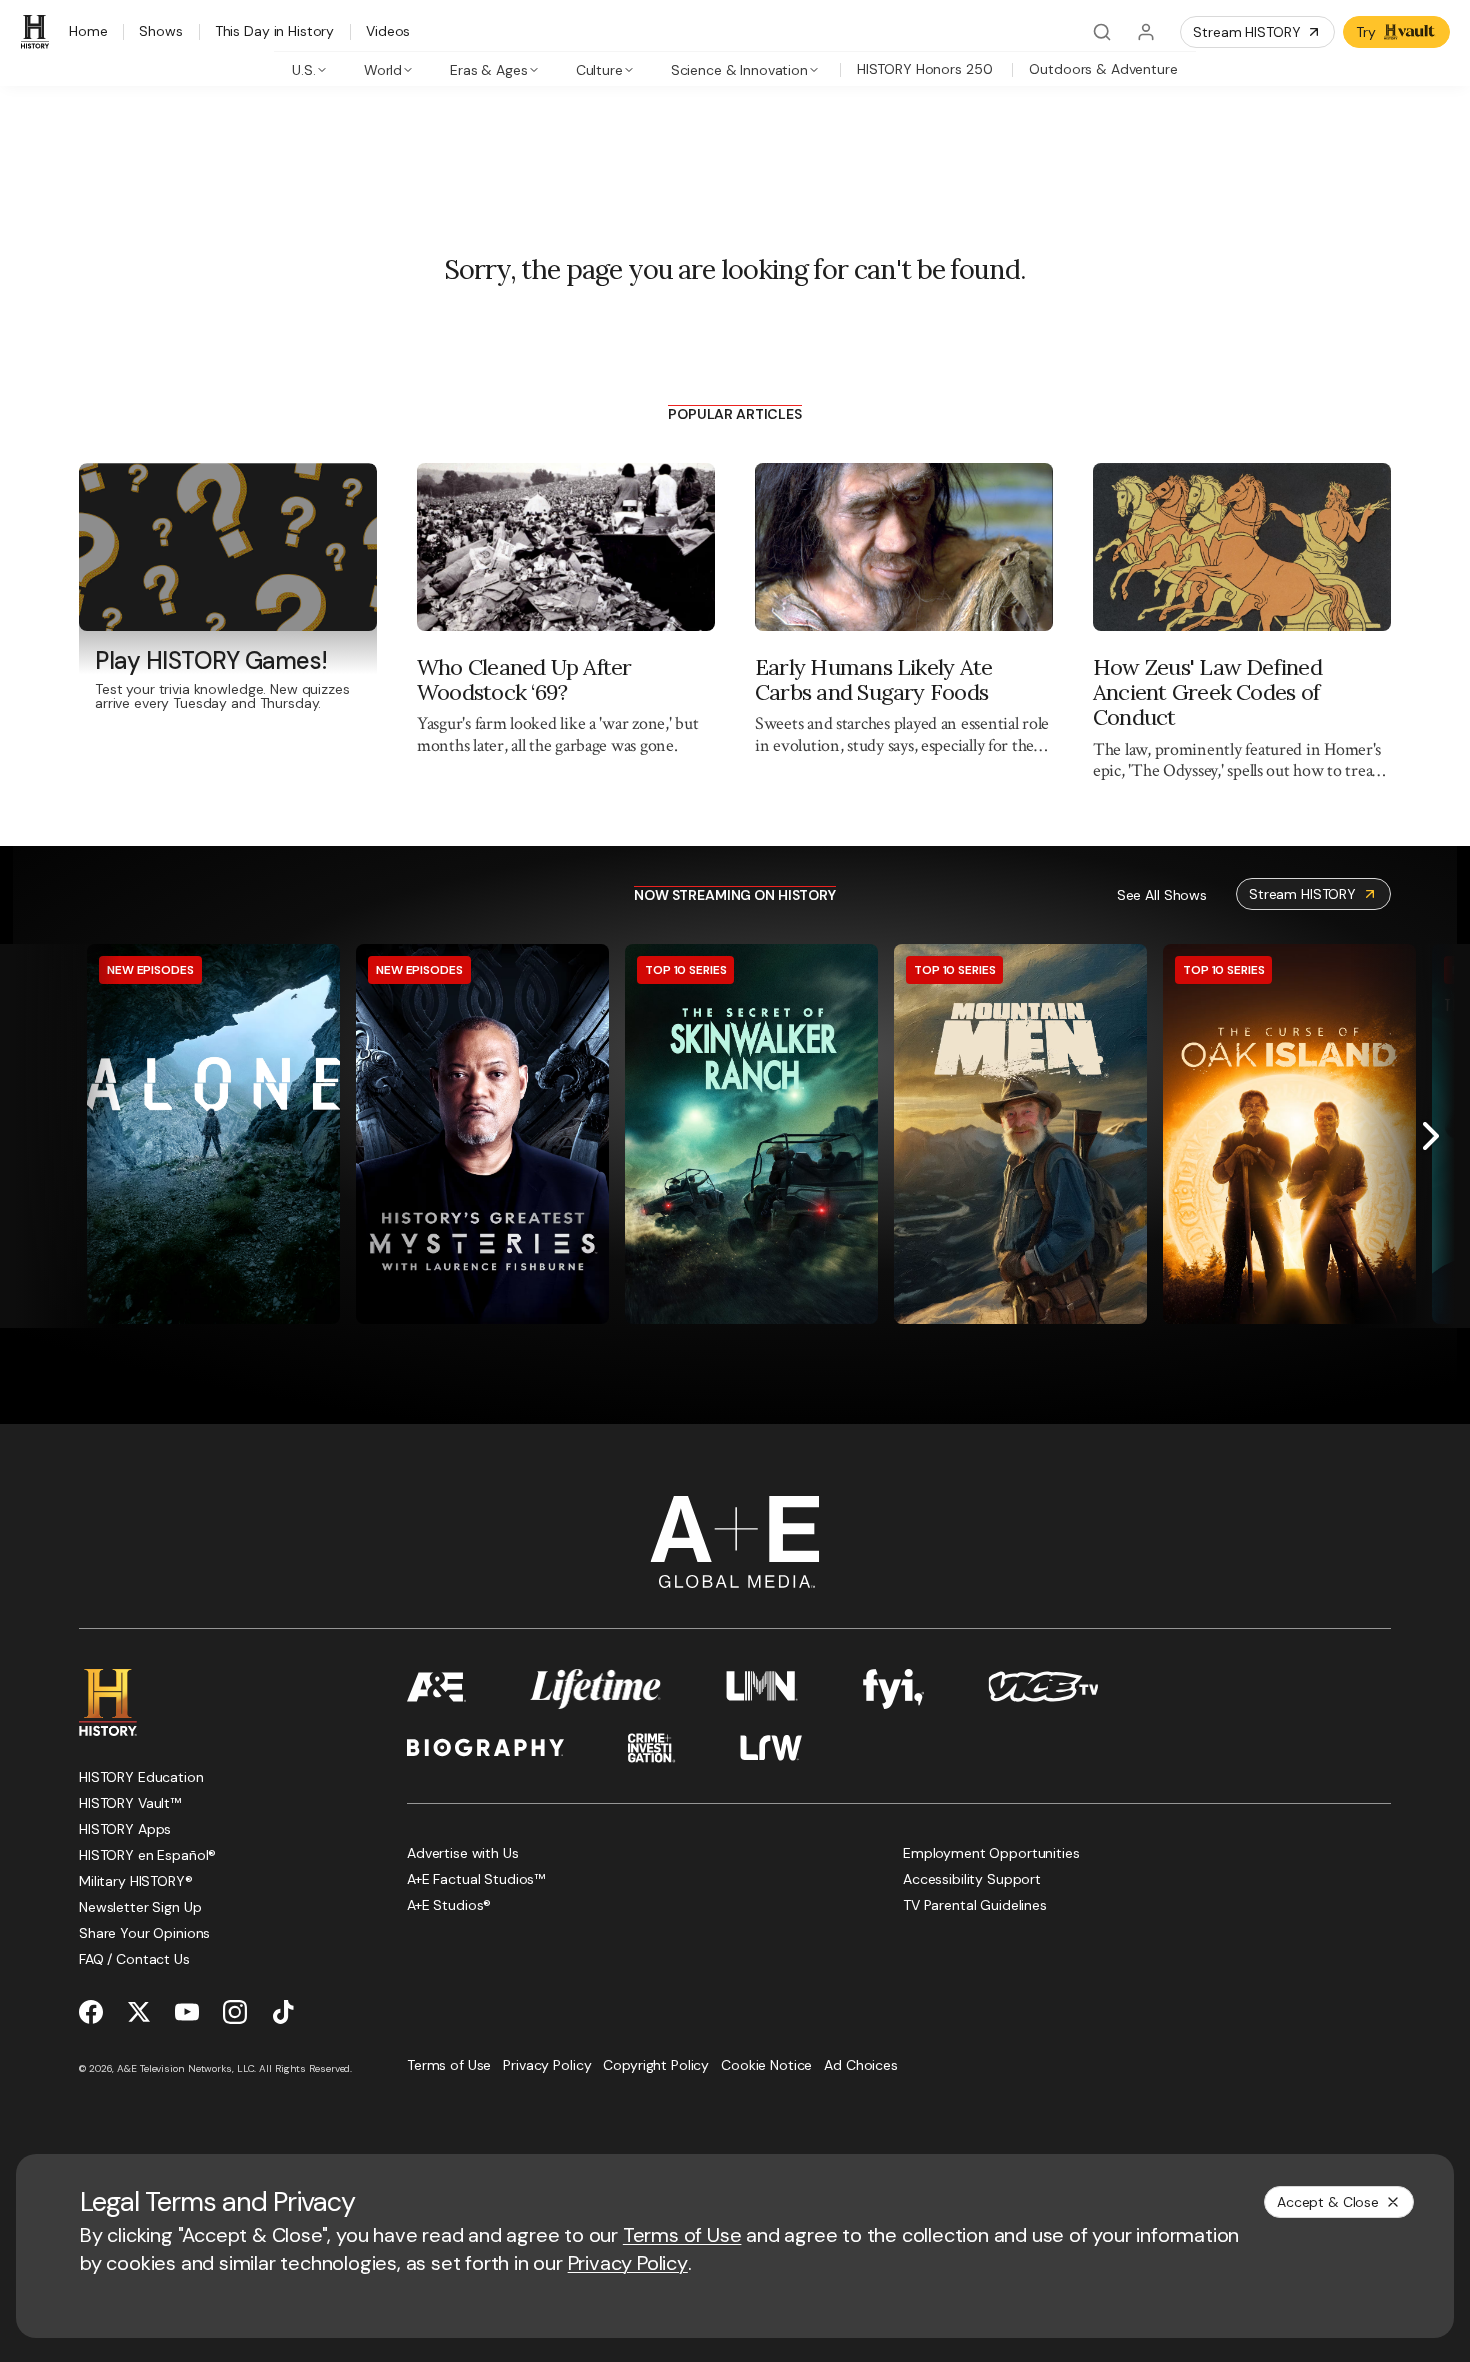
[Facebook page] (91, 2012)
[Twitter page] (139, 2012)
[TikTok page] (283, 2012)
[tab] (309, 69)
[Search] (1102, 32)
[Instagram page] (235, 2012)
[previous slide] (39, 1136)
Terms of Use (682, 2235)
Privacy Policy (628, 2263)
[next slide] (1431, 1136)
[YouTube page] (187, 2012)
